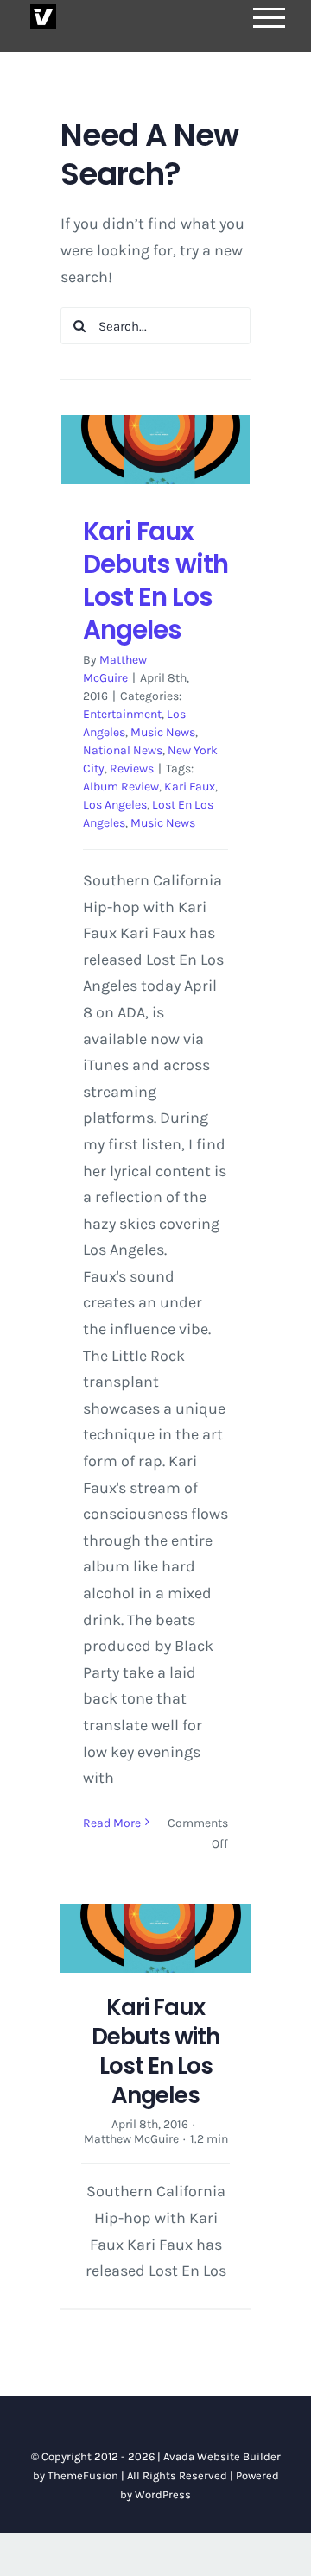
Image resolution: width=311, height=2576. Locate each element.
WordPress (163, 2494)
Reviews (132, 768)
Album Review (121, 787)
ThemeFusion (83, 2475)
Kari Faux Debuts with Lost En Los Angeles (155, 580)
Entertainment (122, 714)
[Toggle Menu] (270, 18)
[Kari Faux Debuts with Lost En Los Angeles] (155, 450)
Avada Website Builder (222, 2456)
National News (123, 750)
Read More (112, 1823)
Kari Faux (190, 787)
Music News (163, 732)
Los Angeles (115, 805)
